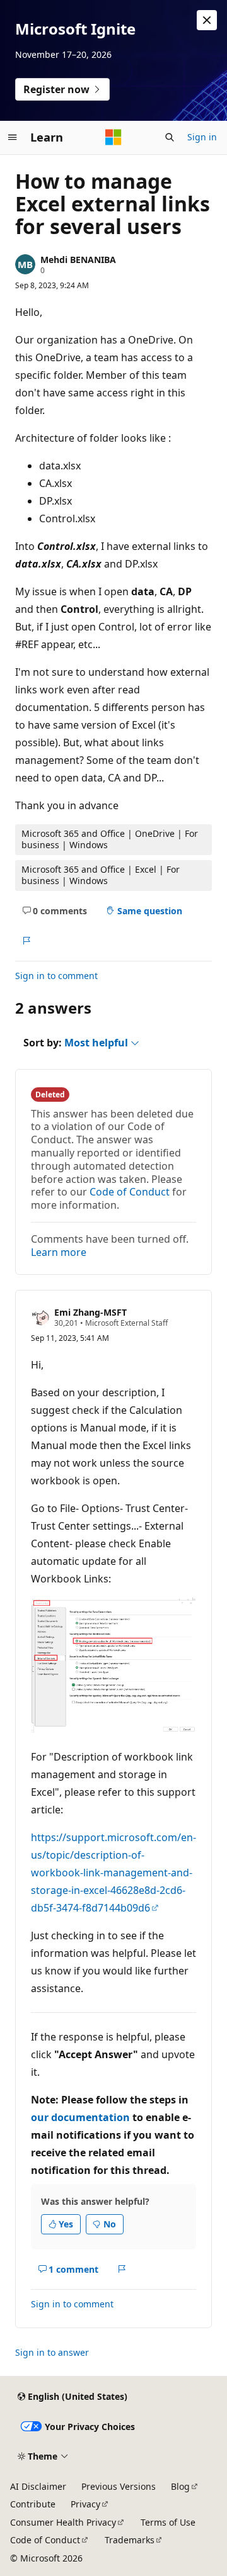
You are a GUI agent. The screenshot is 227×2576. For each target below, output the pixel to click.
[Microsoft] (113, 137)
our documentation (80, 2117)
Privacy (85, 2504)
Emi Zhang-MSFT (90, 1312)
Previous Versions (119, 2486)
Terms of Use (168, 2522)
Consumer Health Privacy (63, 2522)
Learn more (59, 1252)
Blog (180, 2486)
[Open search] (170, 137)
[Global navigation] (13, 137)
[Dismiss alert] (207, 20)
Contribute (33, 2504)
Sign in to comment (56, 976)
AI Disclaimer (38, 2486)
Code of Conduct (130, 1192)
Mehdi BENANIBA (78, 260)
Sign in (202, 137)
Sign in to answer (52, 2352)
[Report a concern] (26, 941)
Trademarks (130, 2540)
